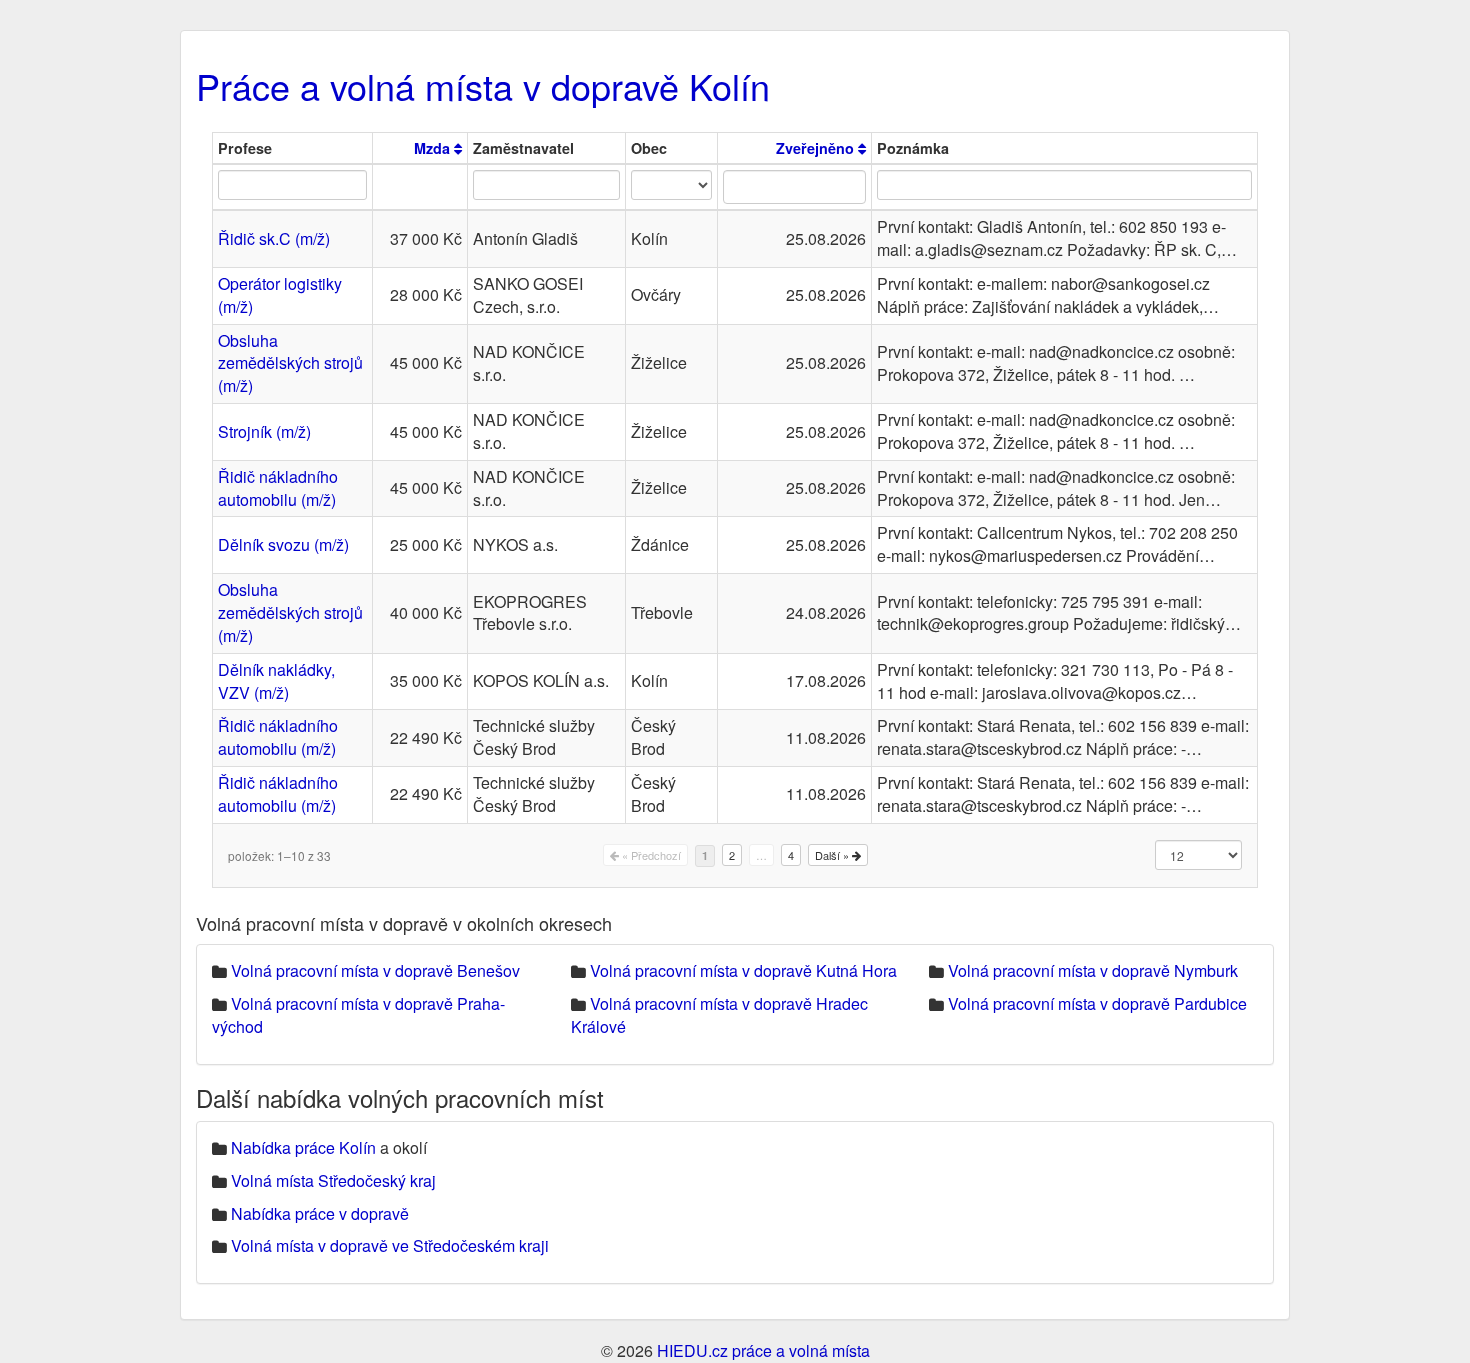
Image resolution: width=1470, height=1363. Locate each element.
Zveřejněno (817, 148)
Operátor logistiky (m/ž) (280, 295)
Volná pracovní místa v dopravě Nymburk (1093, 970)
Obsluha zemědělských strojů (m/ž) (290, 363)
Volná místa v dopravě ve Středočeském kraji (390, 1245)
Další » (833, 855)
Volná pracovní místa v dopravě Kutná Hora (743, 970)
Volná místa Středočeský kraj (333, 1180)
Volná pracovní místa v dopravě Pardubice (1097, 1003)
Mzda (434, 148)
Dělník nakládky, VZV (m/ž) (276, 681)
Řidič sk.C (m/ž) (274, 238)
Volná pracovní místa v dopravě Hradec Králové (719, 1015)
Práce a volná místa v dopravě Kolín (483, 85)
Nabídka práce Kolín (303, 1147)
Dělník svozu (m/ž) (283, 544)
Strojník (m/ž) (264, 431)
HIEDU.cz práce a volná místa (763, 1350)
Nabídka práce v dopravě (320, 1213)
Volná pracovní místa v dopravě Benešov (375, 970)
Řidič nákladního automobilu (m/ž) (278, 488)
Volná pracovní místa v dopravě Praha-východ (358, 1015)
